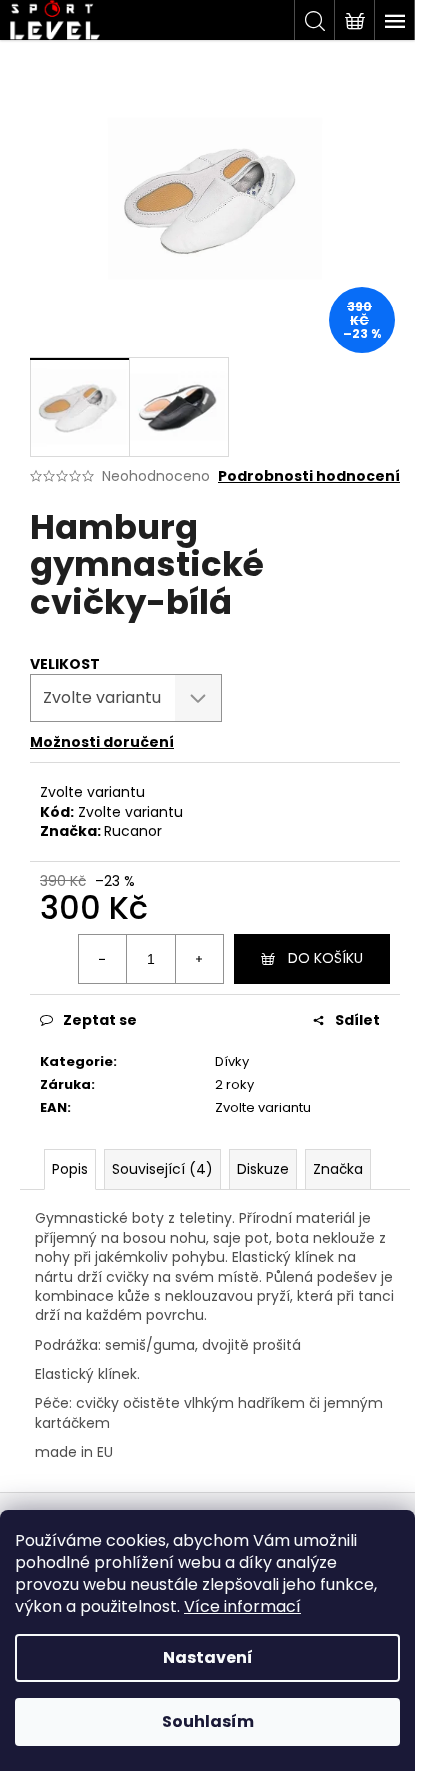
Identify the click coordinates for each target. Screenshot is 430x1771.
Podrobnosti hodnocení (309, 476)
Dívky (232, 1061)
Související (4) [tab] (162, 1169)
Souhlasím (208, 1721)
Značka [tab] (338, 1169)
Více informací (242, 1606)
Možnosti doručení (102, 742)
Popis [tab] (70, 1169)
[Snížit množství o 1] (103, 959)
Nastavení (208, 1657)
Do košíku (325, 958)
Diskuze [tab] (263, 1169)
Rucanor (133, 831)
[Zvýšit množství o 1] (199, 959)
